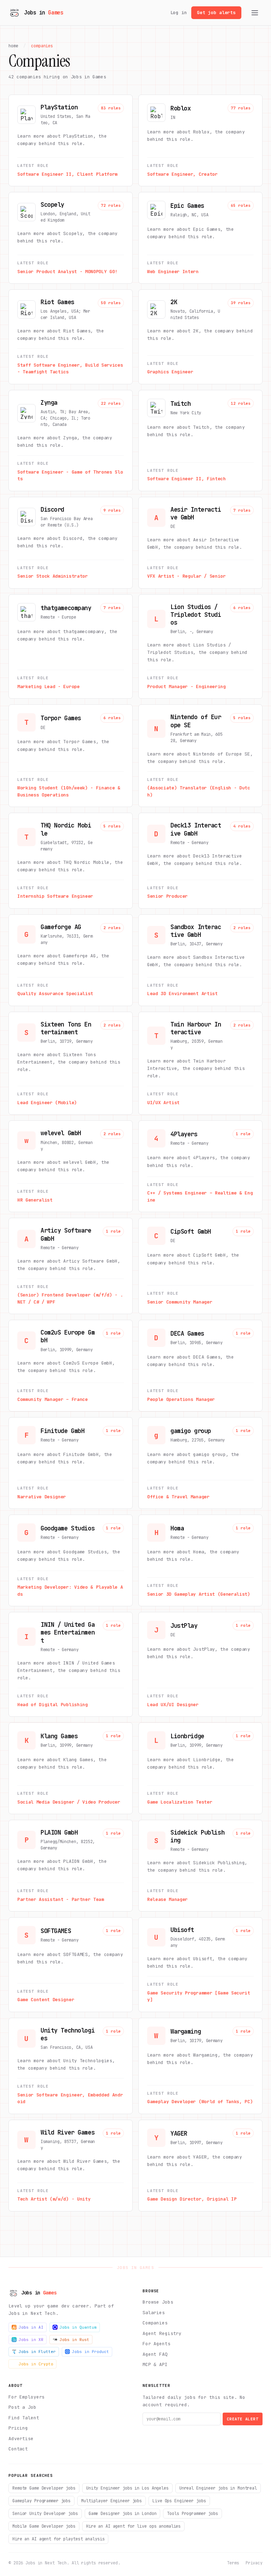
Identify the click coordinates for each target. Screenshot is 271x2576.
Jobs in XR (31, 2340)
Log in (179, 13)
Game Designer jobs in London (123, 2514)
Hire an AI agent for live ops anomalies (133, 2526)
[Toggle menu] (255, 13)
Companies (155, 2323)
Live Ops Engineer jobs (179, 2501)
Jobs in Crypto (36, 2364)
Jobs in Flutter (37, 2352)
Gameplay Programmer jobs (41, 2501)
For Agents (156, 2344)
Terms (233, 2563)
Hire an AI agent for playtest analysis (58, 2539)
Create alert (243, 2419)
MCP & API (155, 2364)
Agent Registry (162, 2333)
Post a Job (22, 2407)
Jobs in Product (91, 2352)
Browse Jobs (158, 2302)
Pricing (18, 2428)
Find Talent (24, 2418)
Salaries (154, 2313)
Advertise (21, 2439)
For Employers (26, 2397)
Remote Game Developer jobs (44, 2488)
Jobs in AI (31, 2327)
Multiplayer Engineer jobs (112, 2501)
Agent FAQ (155, 2354)
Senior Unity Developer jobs (45, 2514)
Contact (18, 2449)
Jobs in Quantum (78, 2327)
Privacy (254, 2563)
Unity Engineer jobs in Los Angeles (127, 2488)
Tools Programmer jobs (192, 2514)
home (13, 46)
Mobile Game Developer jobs (44, 2526)
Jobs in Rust (74, 2340)
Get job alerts (216, 13)
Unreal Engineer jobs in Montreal (218, 2488)
